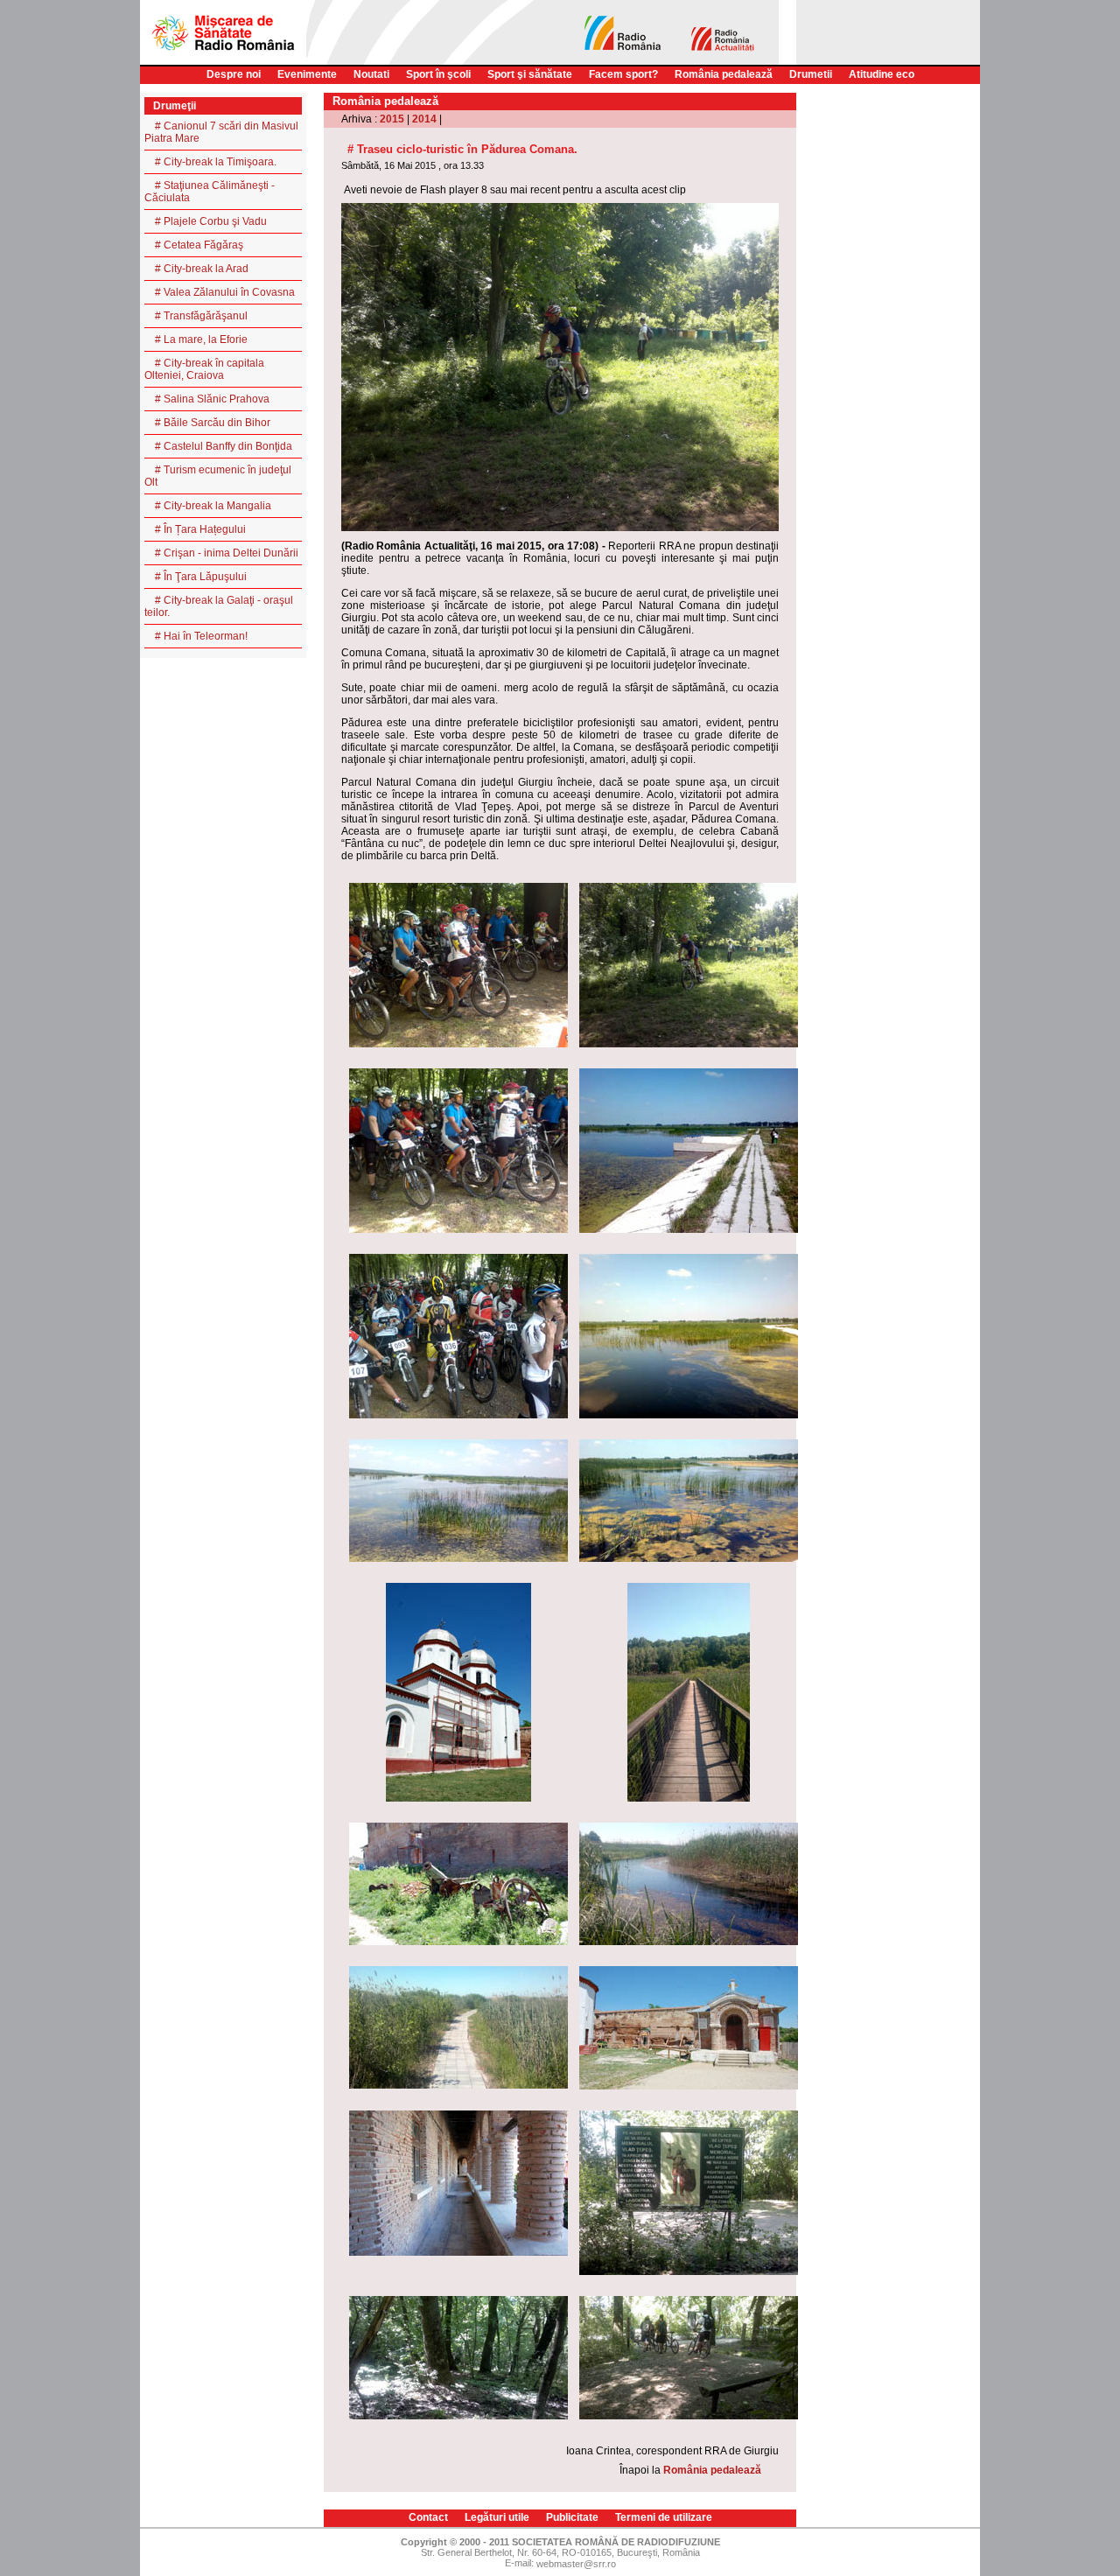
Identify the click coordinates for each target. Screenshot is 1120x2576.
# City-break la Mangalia (213, 506)
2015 (392, 119)
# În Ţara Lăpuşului (201, 577)
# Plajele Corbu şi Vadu (211, 221)
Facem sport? (623, 74)
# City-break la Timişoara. (216, 162)
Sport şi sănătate (530, 74)
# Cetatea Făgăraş (199, 245)
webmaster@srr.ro (576, 2564)
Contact (428, 2517)
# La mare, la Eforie (201, 339)
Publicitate (572, 2517)
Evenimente (307, 74)
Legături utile (497, 2517)
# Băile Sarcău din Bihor (213, 423)
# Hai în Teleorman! (201, 636)
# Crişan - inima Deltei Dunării (227, 553)
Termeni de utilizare (664, 2517)
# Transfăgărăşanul (201, 316)
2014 (424, 119)
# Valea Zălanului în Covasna (225, 292)
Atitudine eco (882, 74)
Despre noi (234, 74)
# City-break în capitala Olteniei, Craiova (204, 369)
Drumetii (811, 74)
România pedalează (724, 74)
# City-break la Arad (202, 269)
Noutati (371, 74)
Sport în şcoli (438, 74)
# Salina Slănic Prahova (212, 399)
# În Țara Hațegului (200, 529)
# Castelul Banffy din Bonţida (224, 446)
